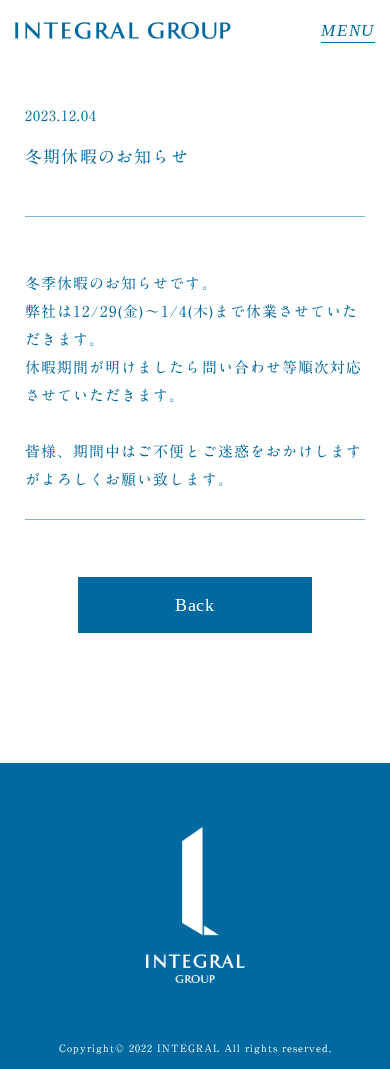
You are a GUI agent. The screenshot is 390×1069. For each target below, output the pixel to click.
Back (195, 605)
